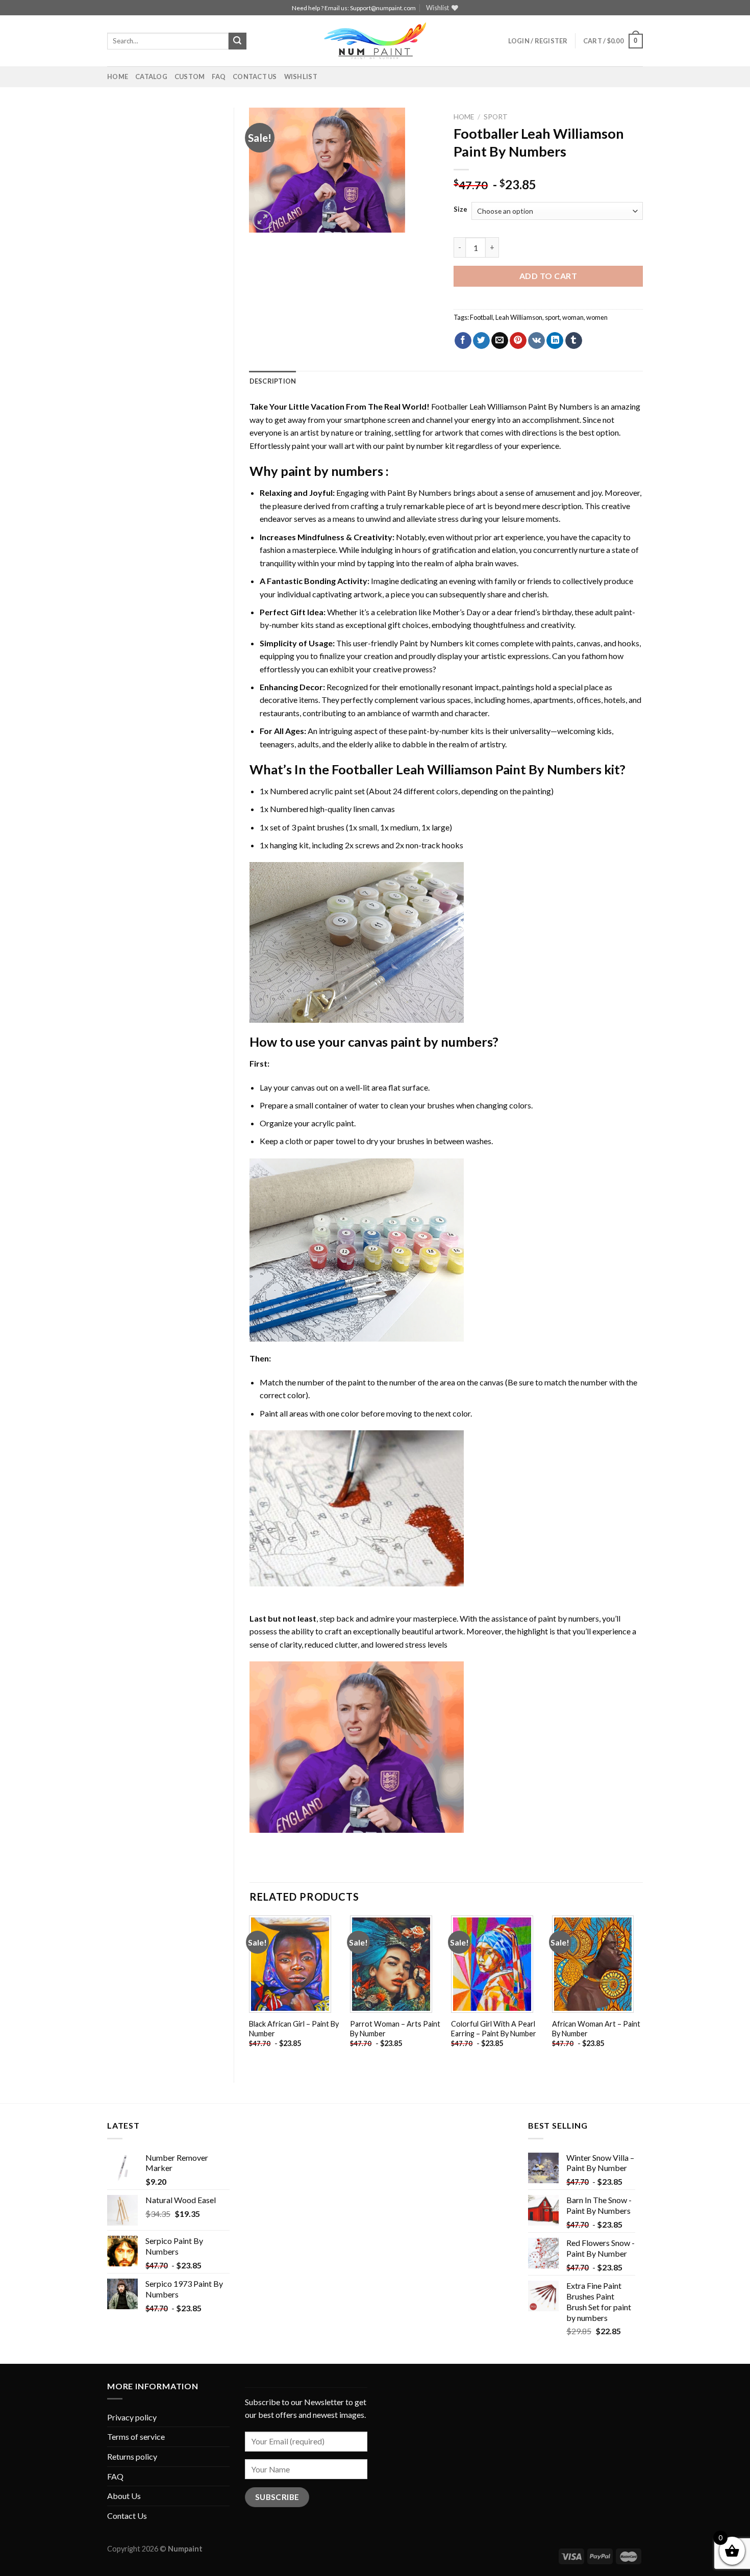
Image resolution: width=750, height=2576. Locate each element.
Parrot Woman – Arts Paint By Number (395, 2029)
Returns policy (132, 2456)
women (597, 317)
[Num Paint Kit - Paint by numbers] (375, 41)
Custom (190, 77)
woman (573, 317)
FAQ (219, 77)
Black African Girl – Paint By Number (294, 2029)
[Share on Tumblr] (574, 341)
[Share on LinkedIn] (555, 341)
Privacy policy (132, 2417)
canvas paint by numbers (420, 1042)
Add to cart (548, 276)
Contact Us (255, 77)
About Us (124, 2496)
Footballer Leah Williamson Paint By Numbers (512, 406)
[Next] (642, 1990)
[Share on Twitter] (481, 341)
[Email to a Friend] (500, 341)
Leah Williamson (519, 317)
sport (552, 317)
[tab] (273, 381)
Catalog (151, 77)
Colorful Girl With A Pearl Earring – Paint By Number (494, 2029)
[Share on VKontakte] (536, 341)
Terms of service (136, 2436)
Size (460, 210)
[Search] (237, 41)
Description (273, 381)
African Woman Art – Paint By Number (596, 2029)
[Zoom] (262, 220)
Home (118, 77)
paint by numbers (332, 471)
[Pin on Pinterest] (518, 341)
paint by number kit (420, 446)
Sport (496, 117)
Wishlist (301, 77)
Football (481, 317)
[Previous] (250, 1990)
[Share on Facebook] (463, 341)
